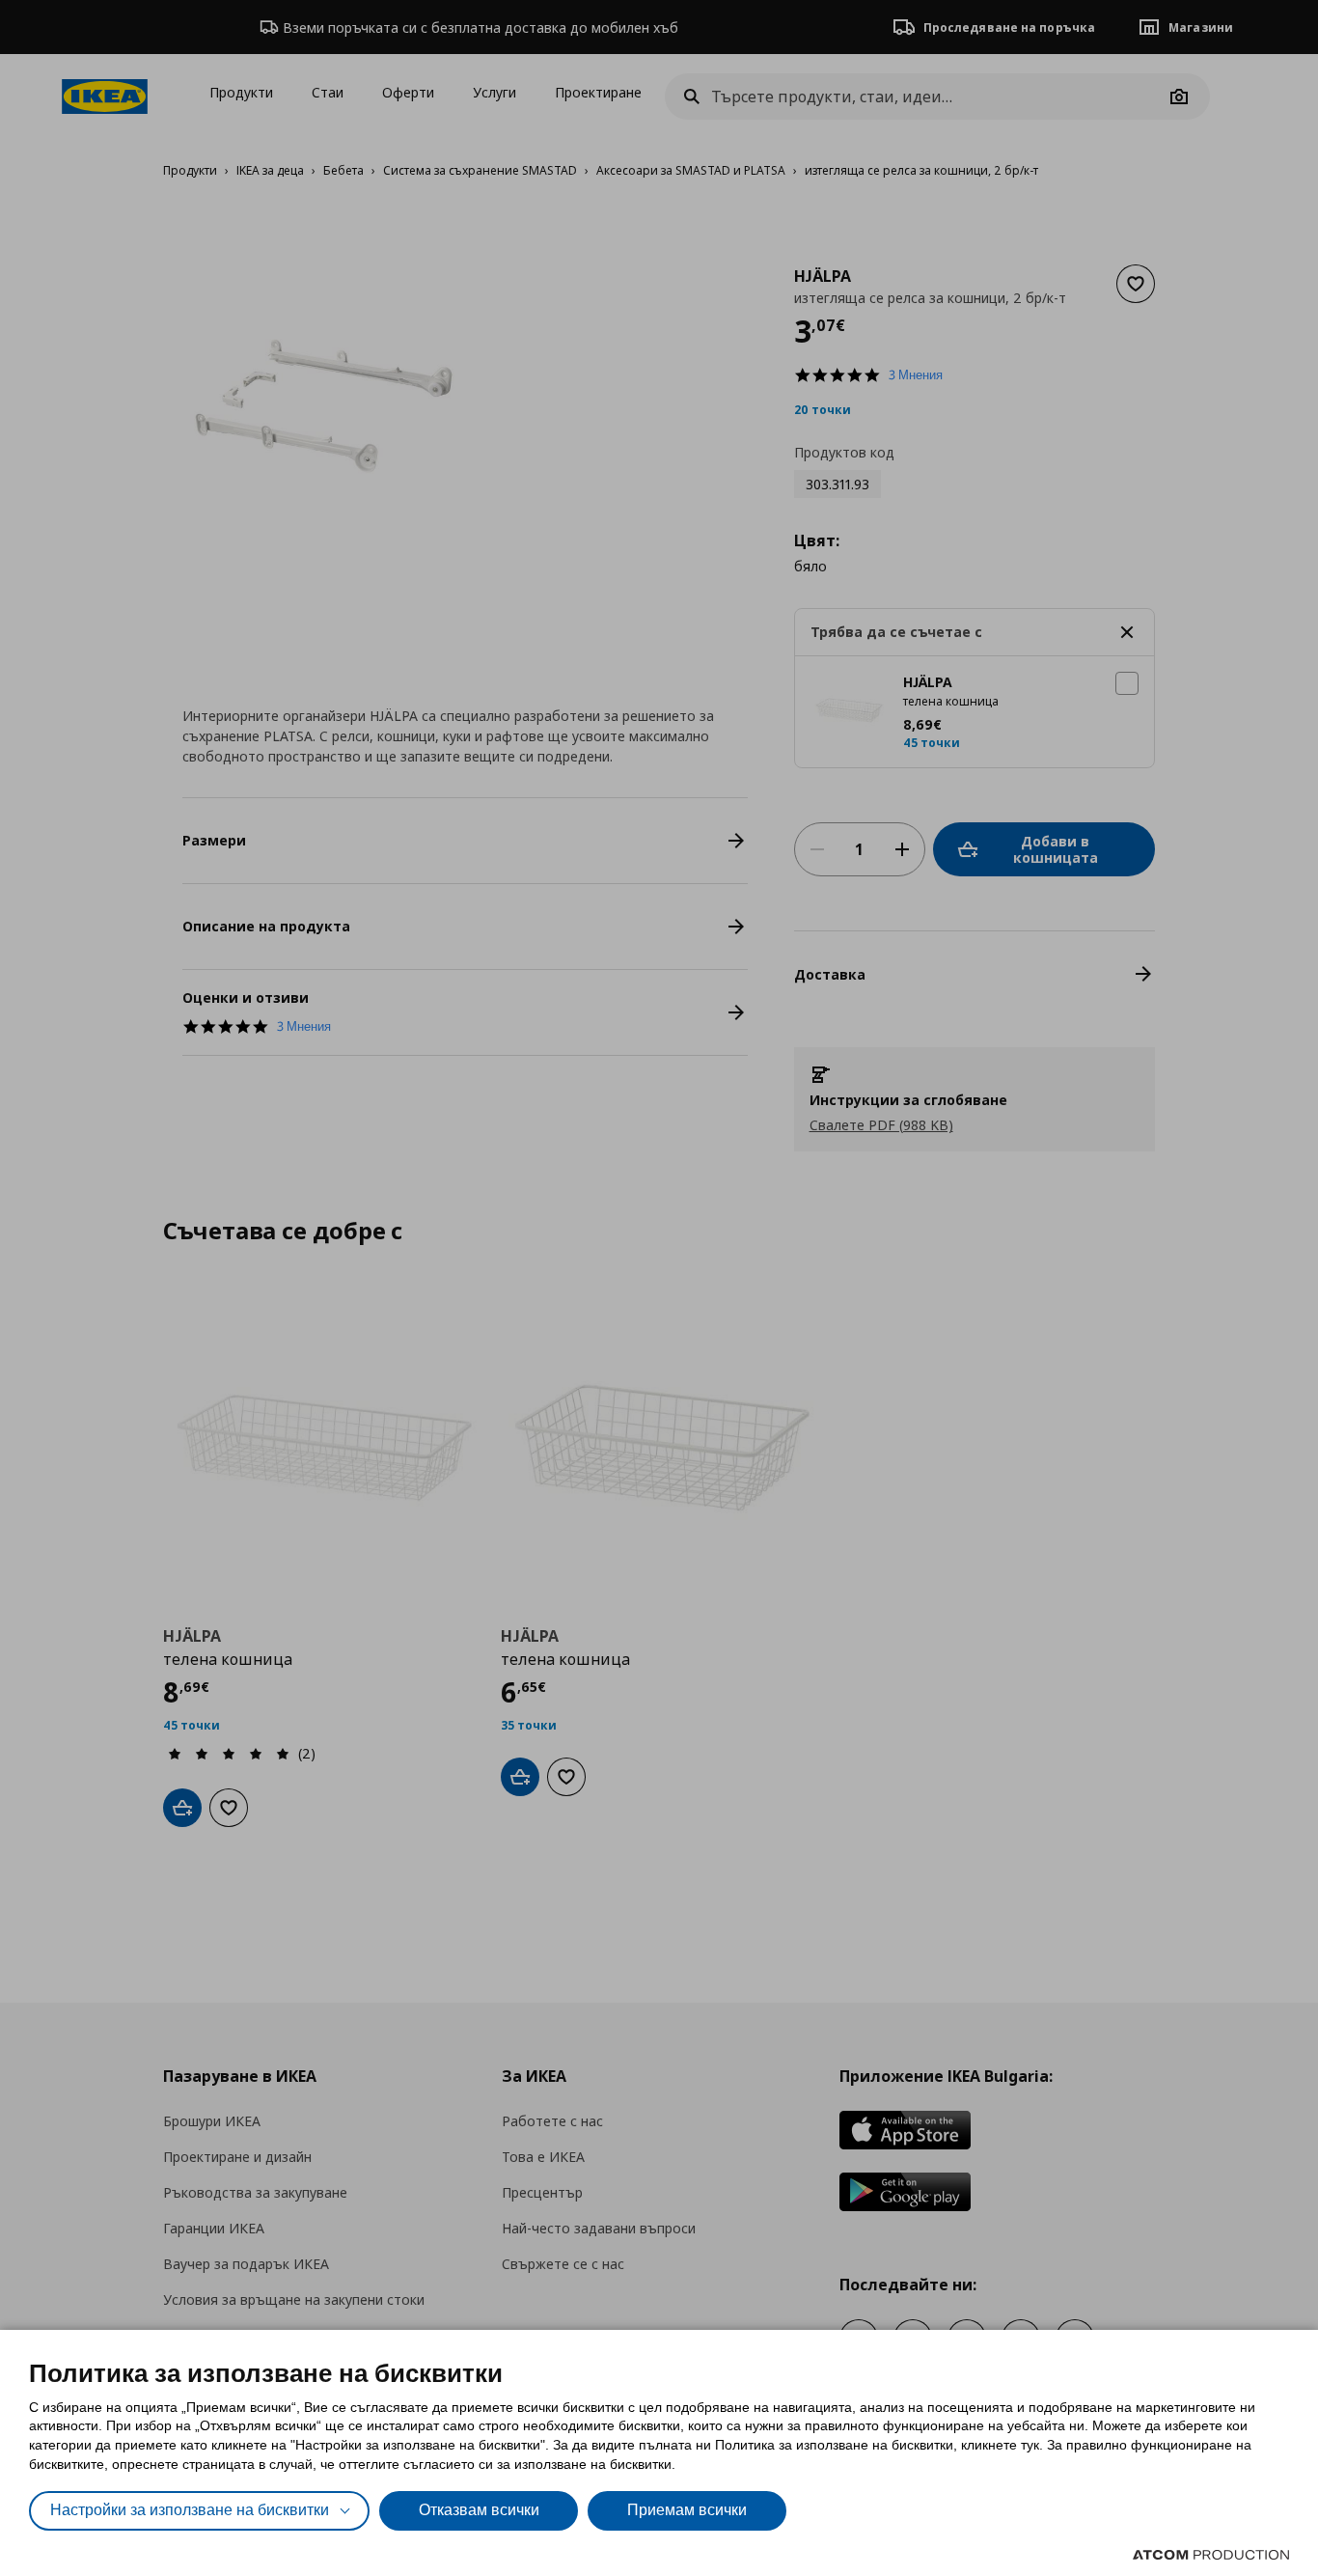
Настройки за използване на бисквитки (190, 2510)
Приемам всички (687, 2510)
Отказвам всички (479, 2510)
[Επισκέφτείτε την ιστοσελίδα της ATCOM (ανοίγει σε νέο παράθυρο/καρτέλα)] (1211, 2555)
